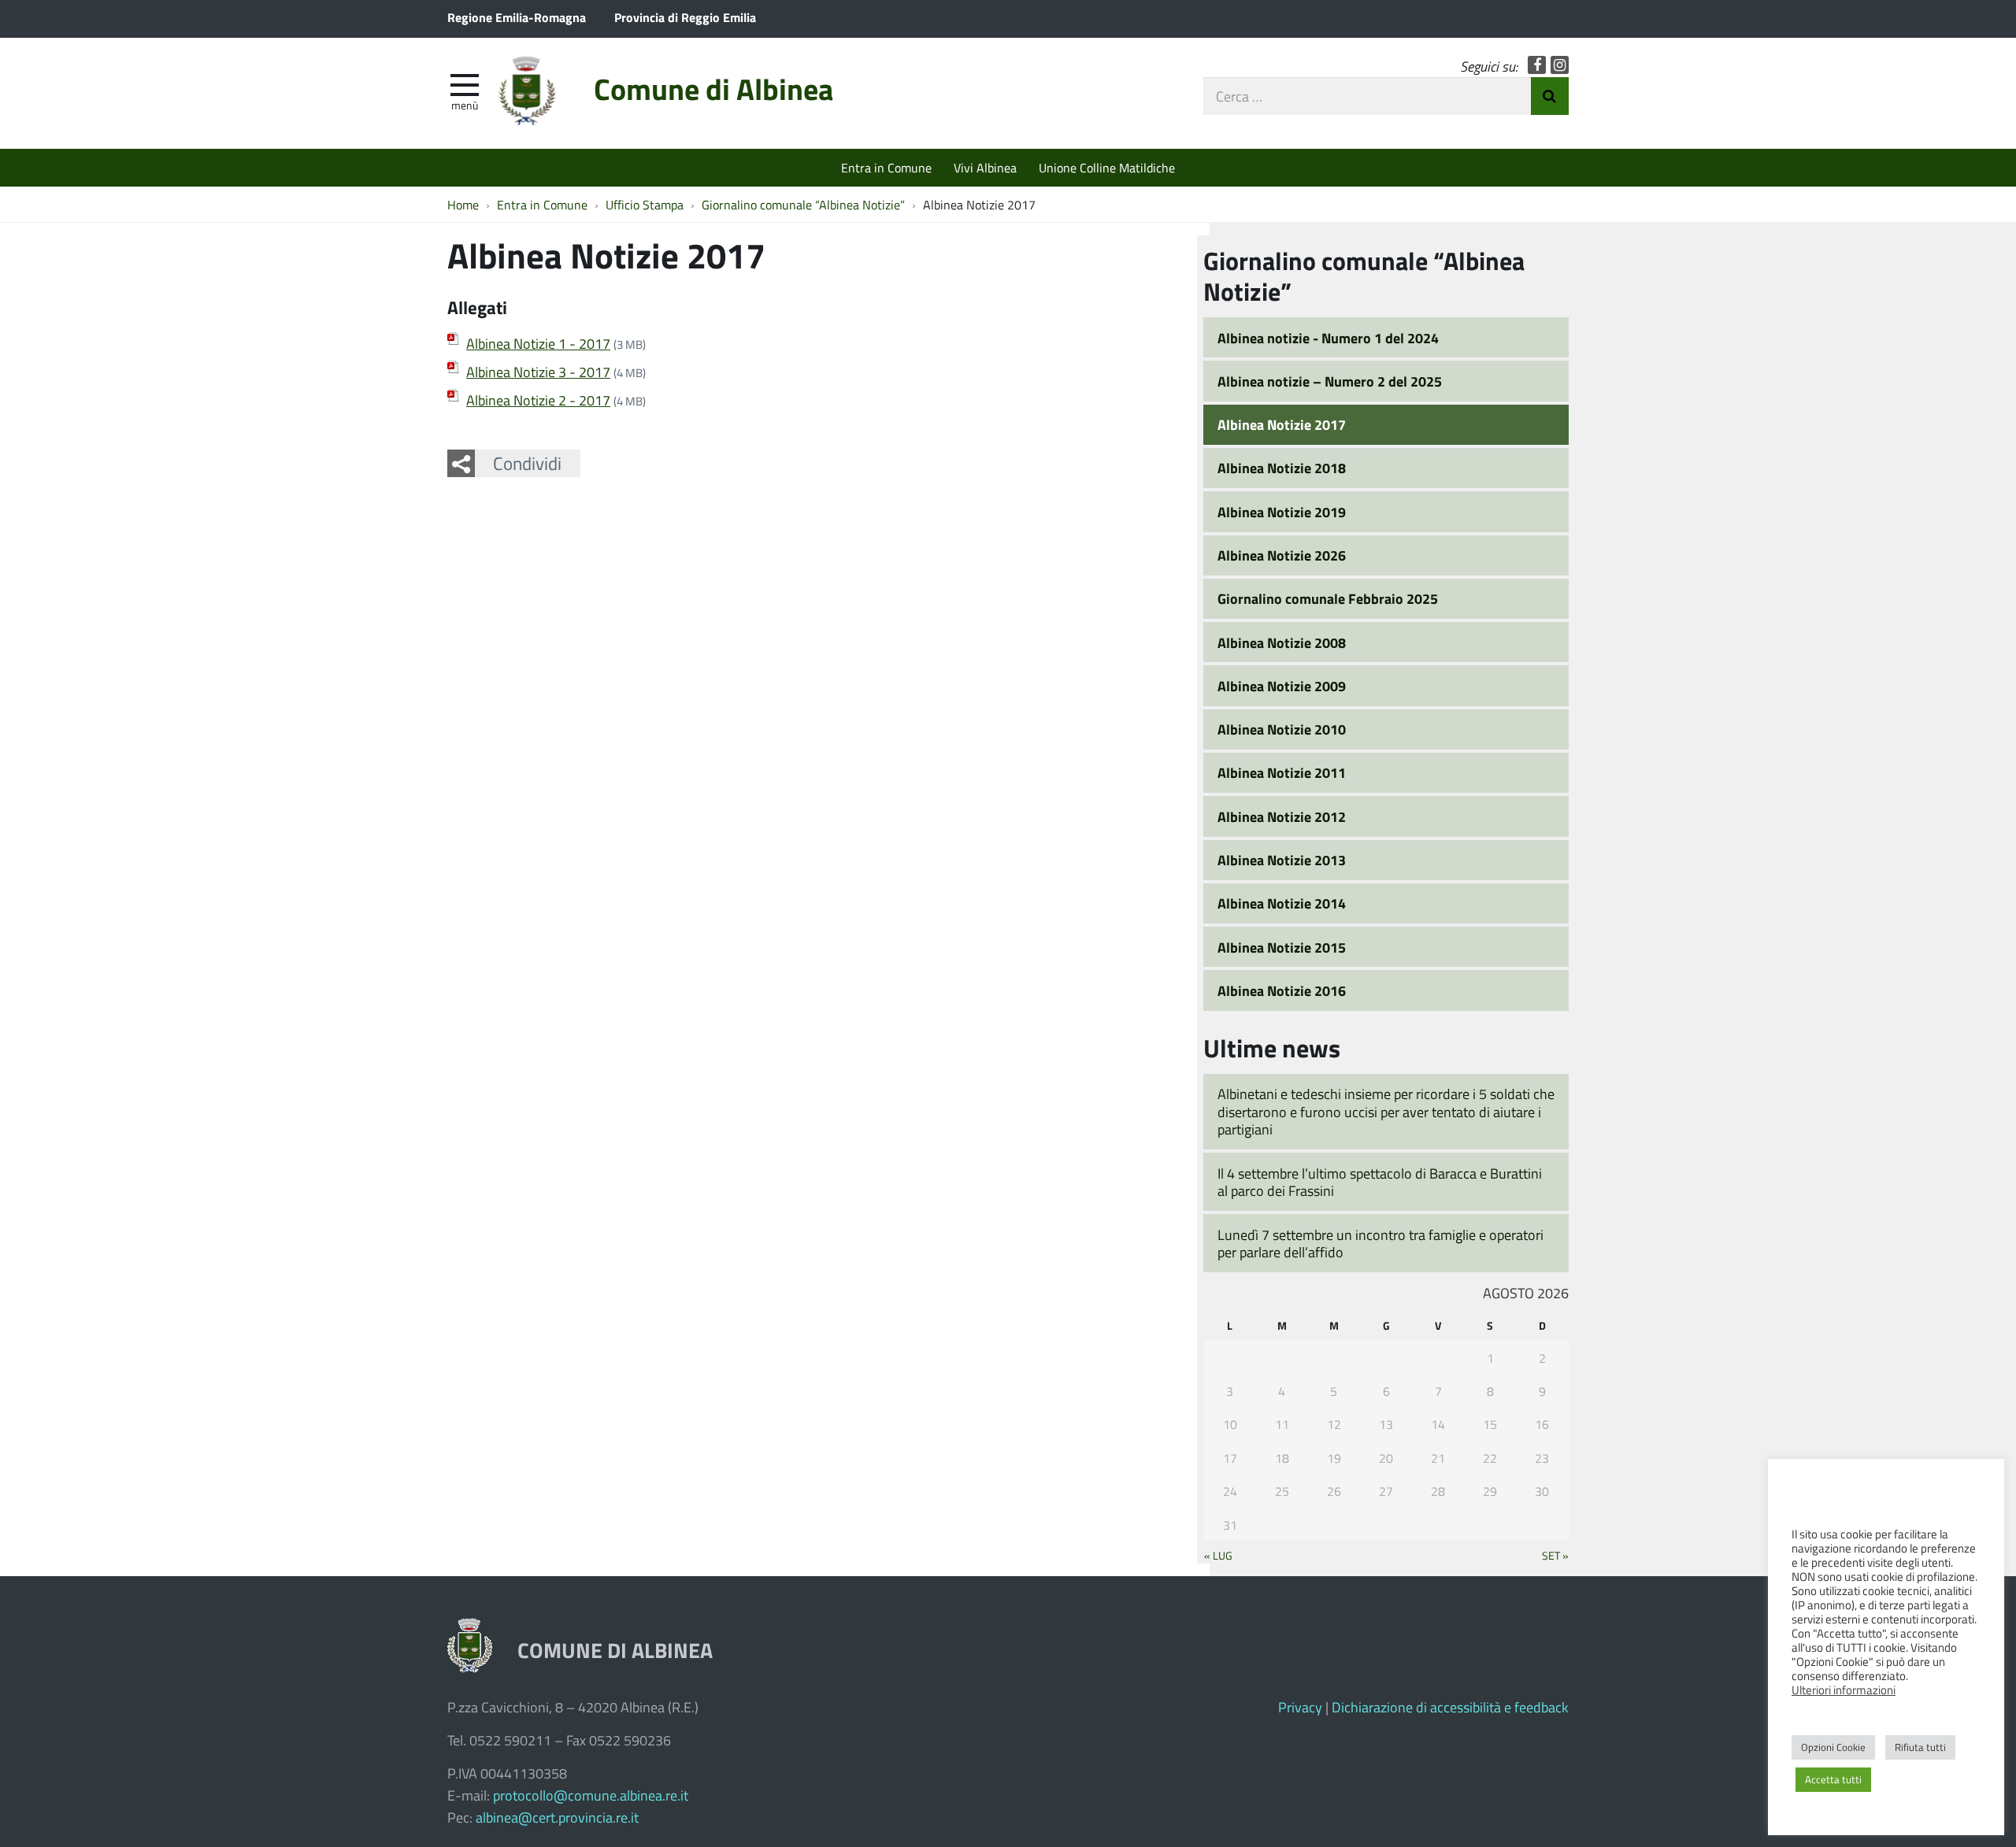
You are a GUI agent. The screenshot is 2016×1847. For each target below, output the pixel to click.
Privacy (1300, 1707)
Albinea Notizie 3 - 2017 (538, 372)
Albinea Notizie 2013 (1282, 860)
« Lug (1218, 1555)
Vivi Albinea (985, 167)
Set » (1555, 1555)
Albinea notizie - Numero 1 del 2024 (1328, 338)
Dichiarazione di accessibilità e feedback (1450, 1707)
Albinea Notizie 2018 (1282, 468)
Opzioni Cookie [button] (1833, 1747)
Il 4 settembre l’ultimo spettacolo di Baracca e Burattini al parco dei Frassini (1380, 1182)
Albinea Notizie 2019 (1282, 512)
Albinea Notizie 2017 (1282, 424)
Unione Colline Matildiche (1107, 167)
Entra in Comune (886, 167)
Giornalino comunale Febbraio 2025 (1328, 598)
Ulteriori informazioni (1844, 1690)
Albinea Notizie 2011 (1282, 772)
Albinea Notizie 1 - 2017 (538, 343)
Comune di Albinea (713, 89)
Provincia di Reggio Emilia (685, 17)
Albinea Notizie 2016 (1282, 990)
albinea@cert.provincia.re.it (557, 1817)
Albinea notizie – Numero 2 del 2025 (1330, 381)
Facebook (1537, 65)
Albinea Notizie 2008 (1282, 642)
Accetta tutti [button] (1833, 1779)
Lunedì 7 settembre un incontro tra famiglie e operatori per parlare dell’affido (1380, 1244)
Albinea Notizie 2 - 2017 (538, 400)
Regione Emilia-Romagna (517, 17)
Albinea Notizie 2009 (1282, 686)
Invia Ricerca (1550, 96)
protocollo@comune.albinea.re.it (591, 1795)
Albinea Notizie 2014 (1282, 903)
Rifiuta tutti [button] (1920, 1747)
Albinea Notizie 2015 (1282, 947)
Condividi (527, 463)
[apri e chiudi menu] (465, 83)
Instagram (1560, 65)
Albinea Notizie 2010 (1282, 729)
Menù (465, 105)
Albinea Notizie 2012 (1282, 816)
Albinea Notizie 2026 (1282, 555)
